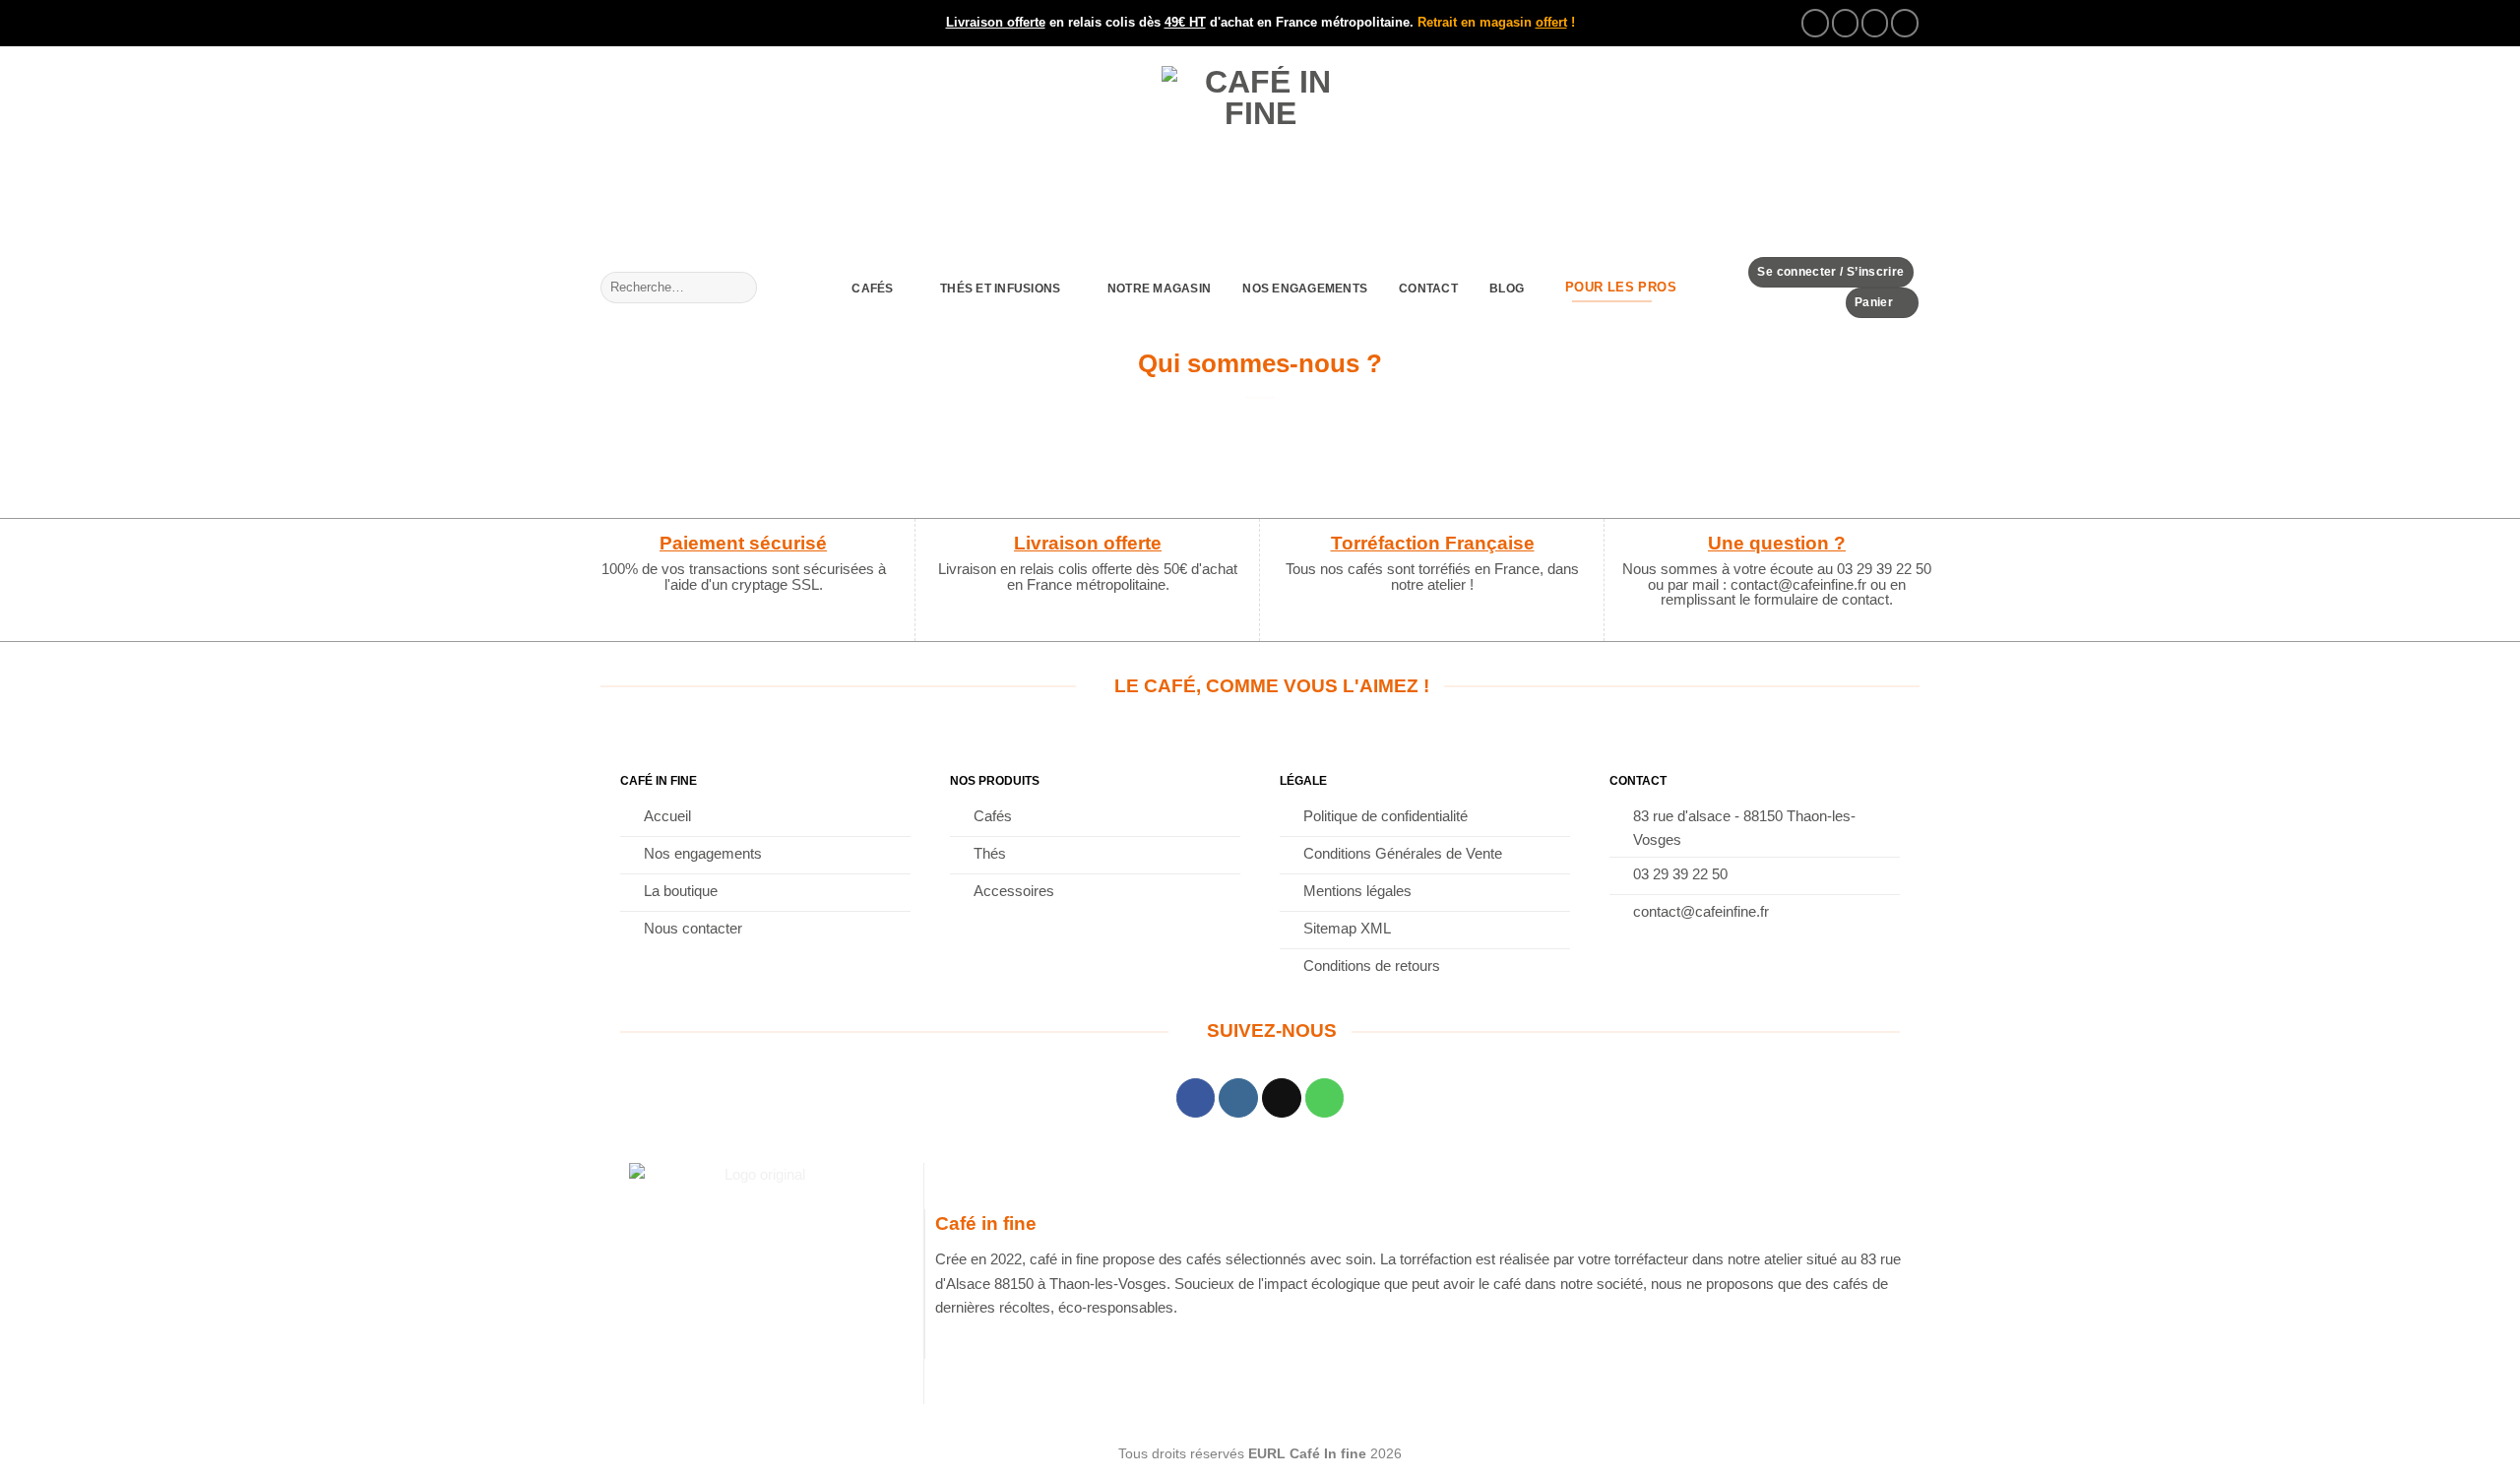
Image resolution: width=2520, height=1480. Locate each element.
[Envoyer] (740, 288)
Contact (1428, 289)
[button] (1830, 272)
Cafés (872, 289)
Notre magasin (1159, 289)
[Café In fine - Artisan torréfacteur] (1260, 152)
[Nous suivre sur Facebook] (1815, 23)
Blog (1507, 289)
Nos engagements (1305, 289)
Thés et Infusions (1000, 289)
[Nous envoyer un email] (1875, 23)
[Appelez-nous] (1905, 23)
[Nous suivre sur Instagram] (1846, 23)
